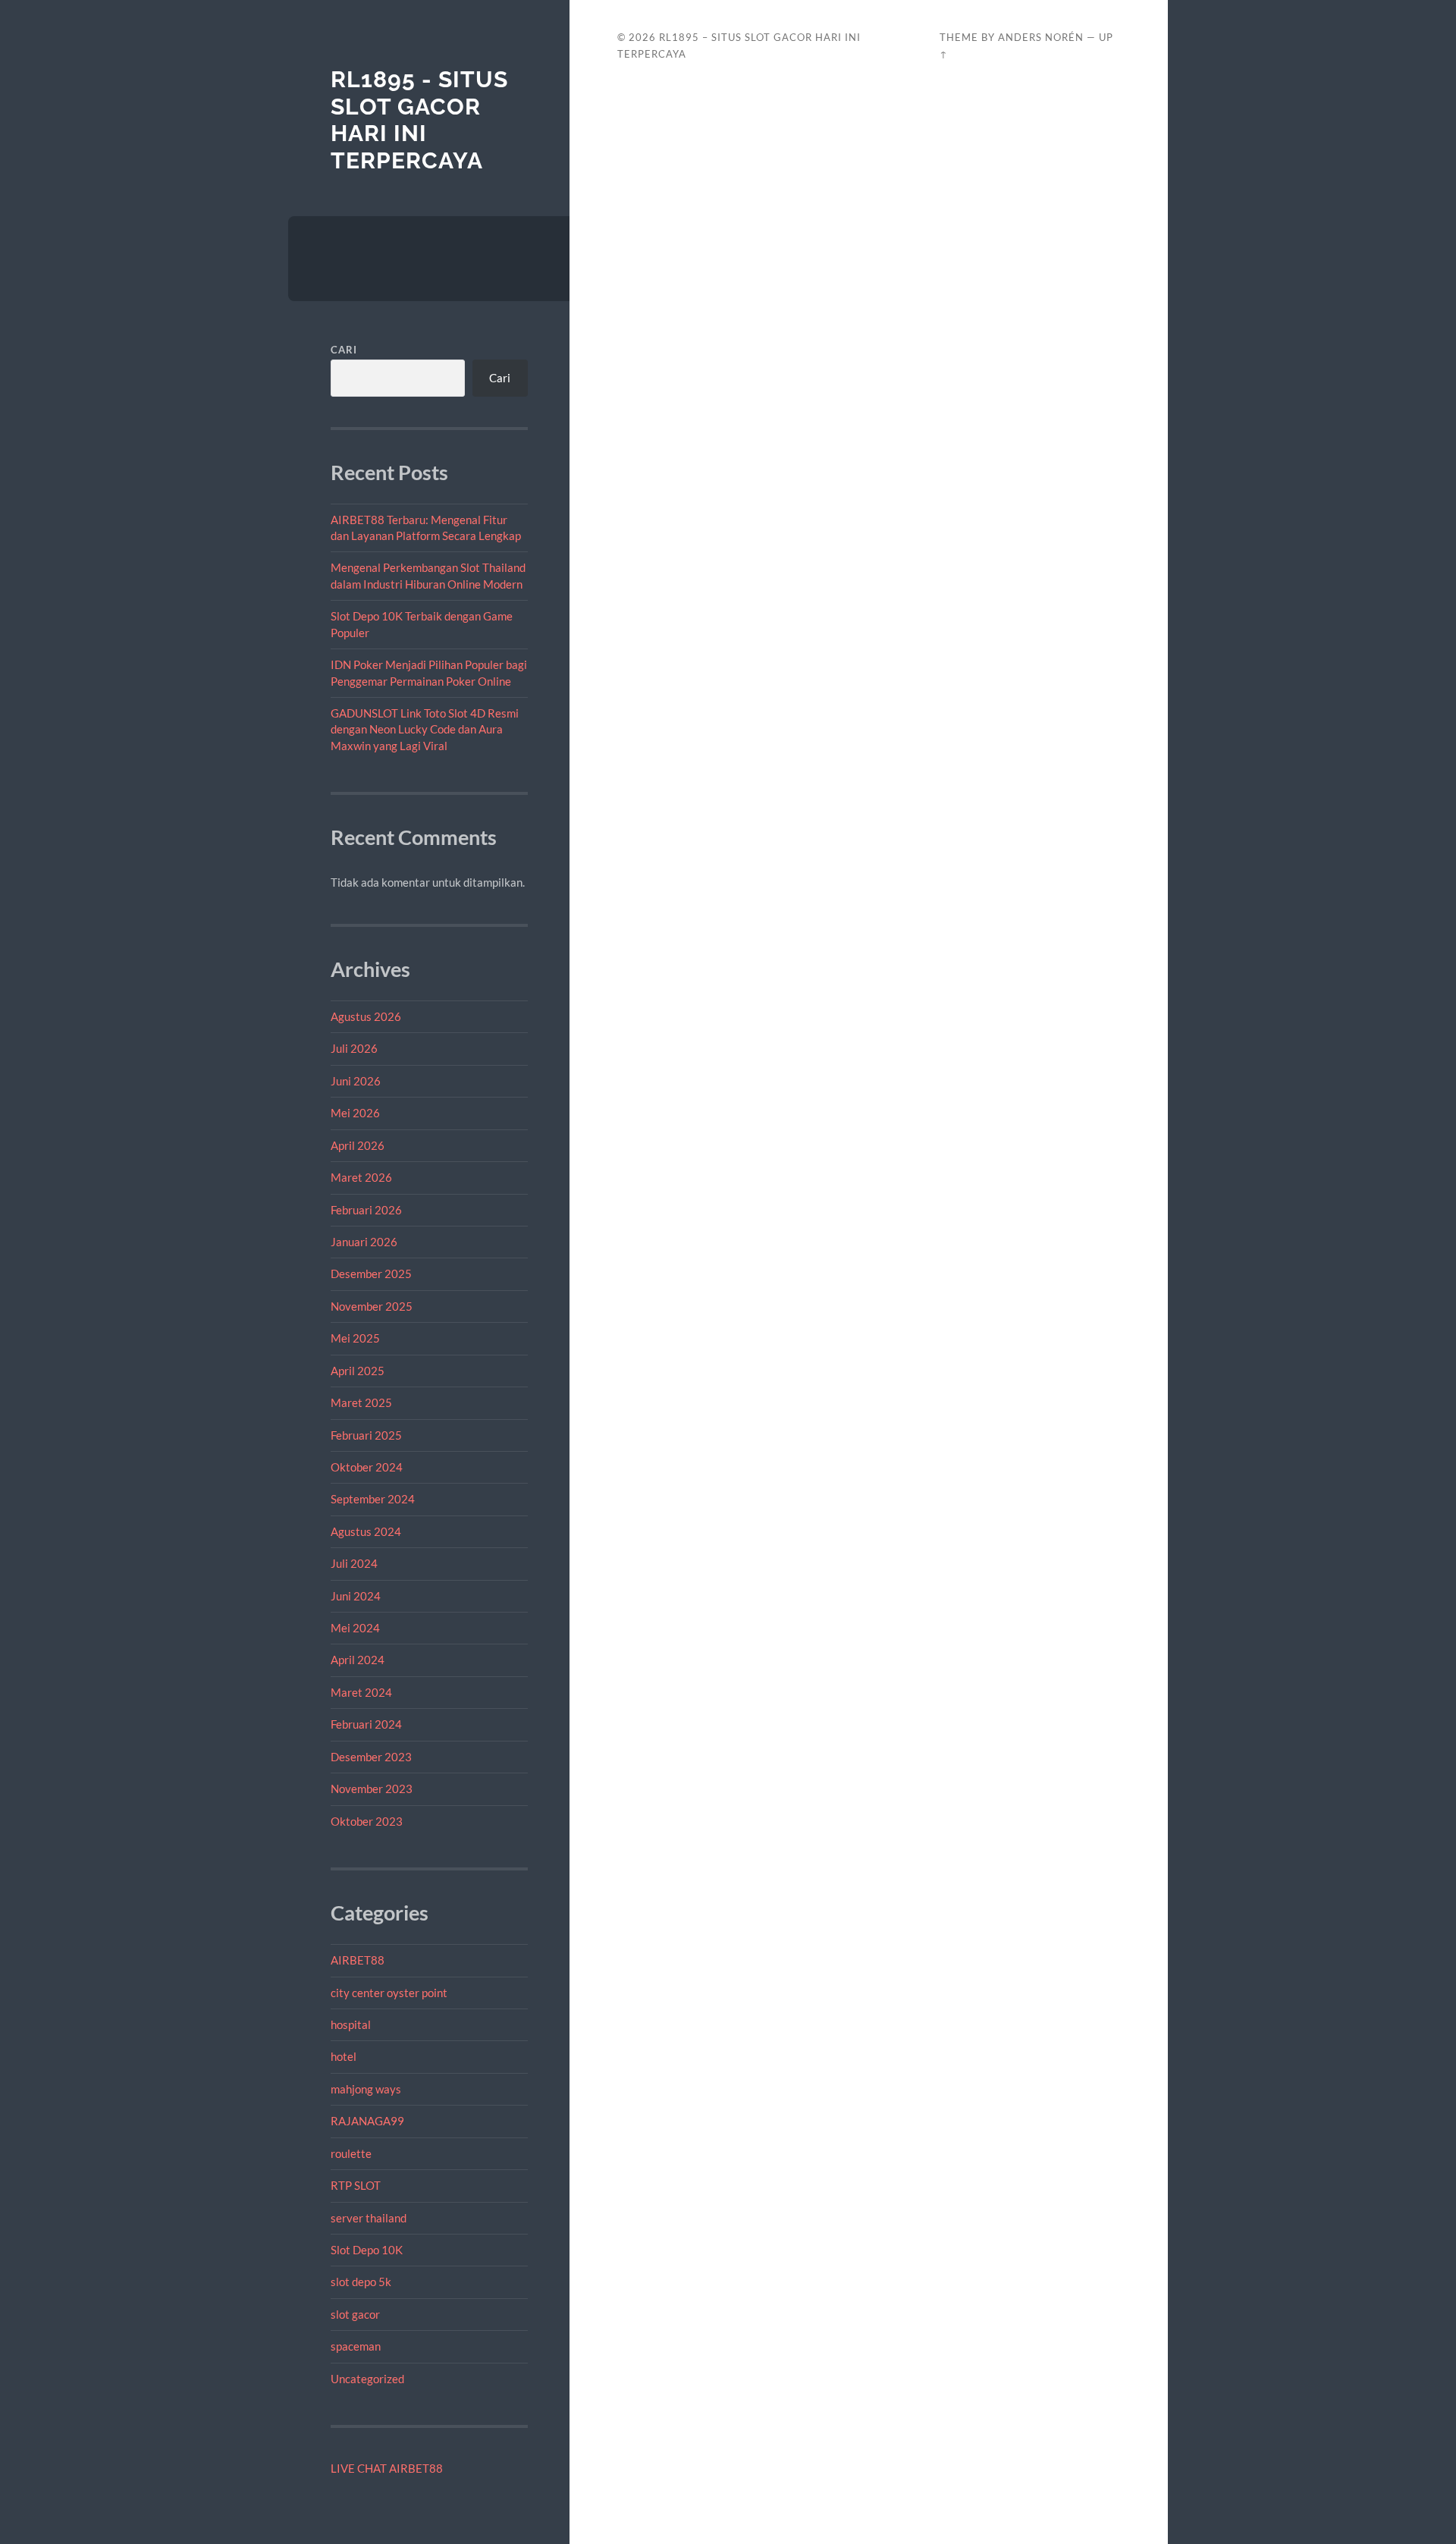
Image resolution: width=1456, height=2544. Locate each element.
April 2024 (358, 1660)
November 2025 (372, 1306)
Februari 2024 (366, 1724)
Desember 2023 (371, 1757)
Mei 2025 (355, 1338)
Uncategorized (367, 2379)
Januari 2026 (364, 1242)
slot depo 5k (361, 2282)
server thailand (369, 2218)
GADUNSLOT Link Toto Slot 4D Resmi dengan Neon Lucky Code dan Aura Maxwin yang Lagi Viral (425, 729)
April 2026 (358, 1145)
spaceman (356, 2346)
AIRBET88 (358, 1960)
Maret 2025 (361, 1402)
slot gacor (355, 2314)
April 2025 (358, 1371)
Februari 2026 (366, 1210)
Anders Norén (1041, 37)
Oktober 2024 (367, 1467)
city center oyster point (389, 1993)
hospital (351, 2024)
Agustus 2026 (366, 1016)
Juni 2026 (356, 1081)
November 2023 (372, 1789)
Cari (344, 350)
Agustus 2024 (366, 1531)
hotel (344, 2056)
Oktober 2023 (367, 1821)
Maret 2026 (361, 1177)
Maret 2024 (361, 1692)
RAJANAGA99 (367, 2121)
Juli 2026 (354, 1048)
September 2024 (373, 1499)
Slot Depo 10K (367, 2250)
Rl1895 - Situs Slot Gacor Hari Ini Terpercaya (419, 120)
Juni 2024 (356, 1596)
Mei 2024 (355, 1628)
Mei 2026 (355, 1113)
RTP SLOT (356, 2185)
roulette (351, 2153)
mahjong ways (366, 2089)
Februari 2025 (366, 1435)
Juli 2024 (354, 1563)
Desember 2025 (371, 1274)
